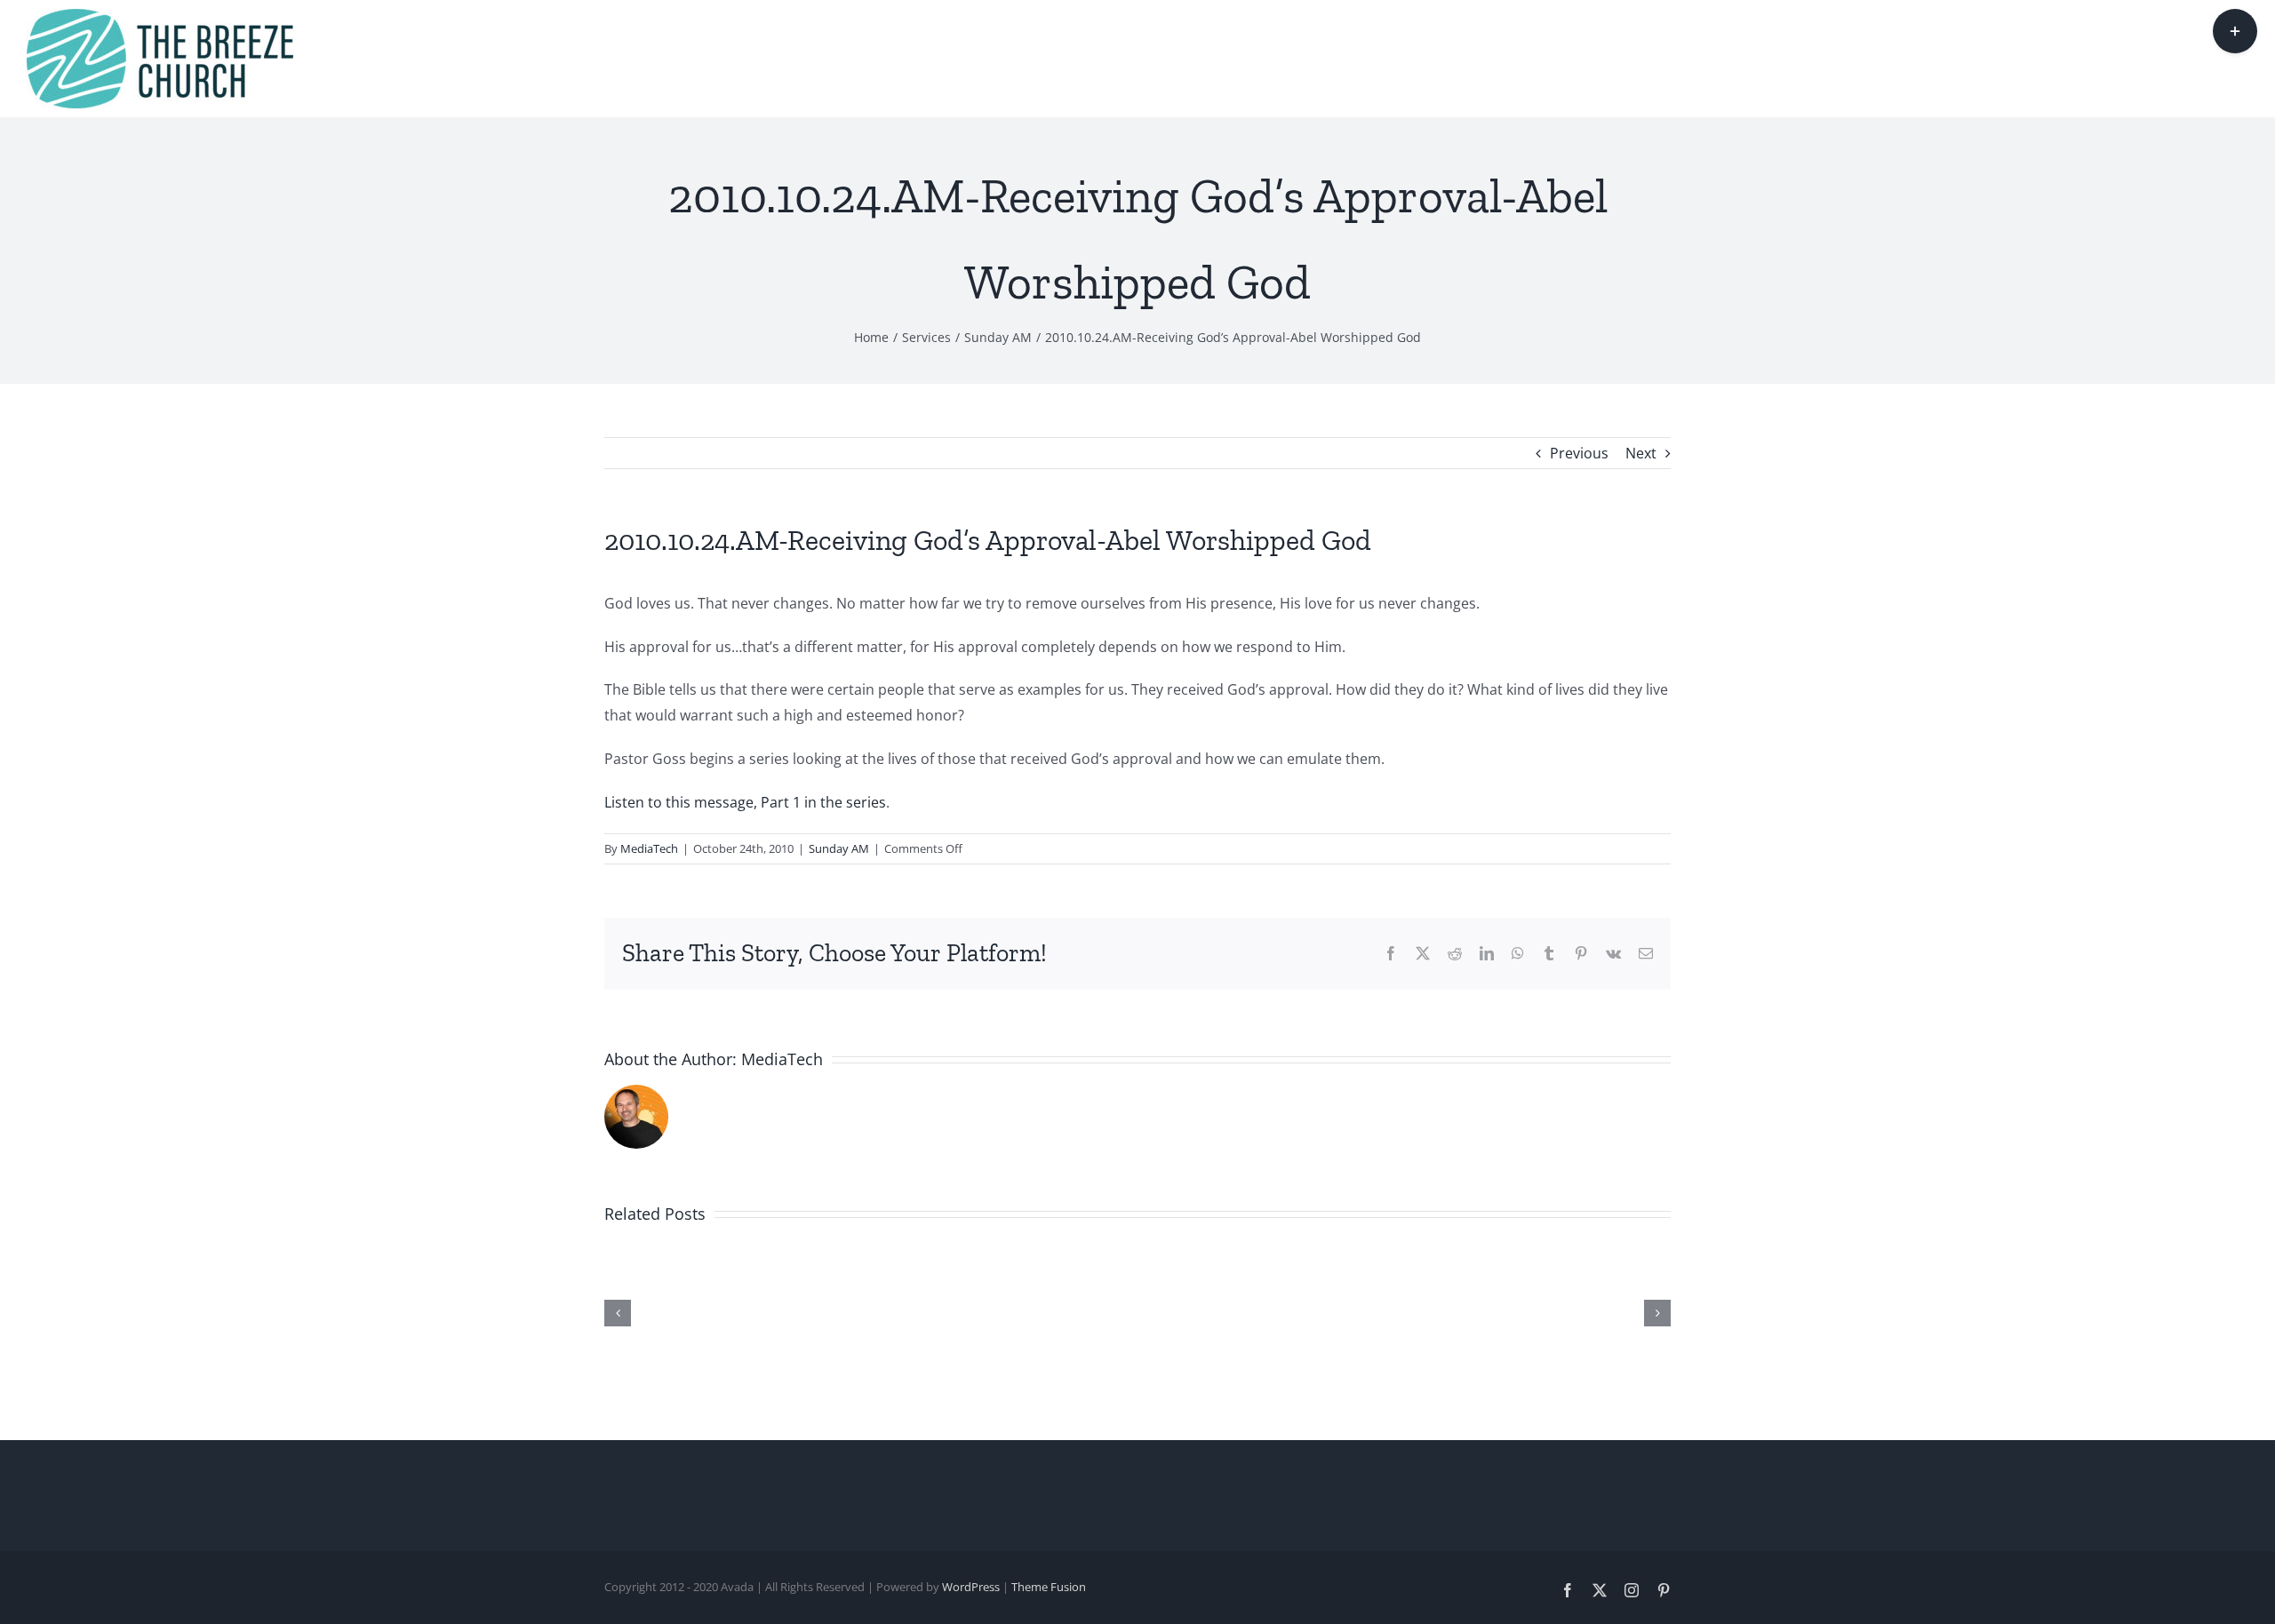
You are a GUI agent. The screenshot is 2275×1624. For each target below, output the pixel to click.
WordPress (971, 1587)
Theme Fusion (1049, 1587)
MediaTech (649, 848)
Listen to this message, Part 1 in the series (745, 802)
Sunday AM (839, 848)
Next (1641, 453)
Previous (1579, 453)
